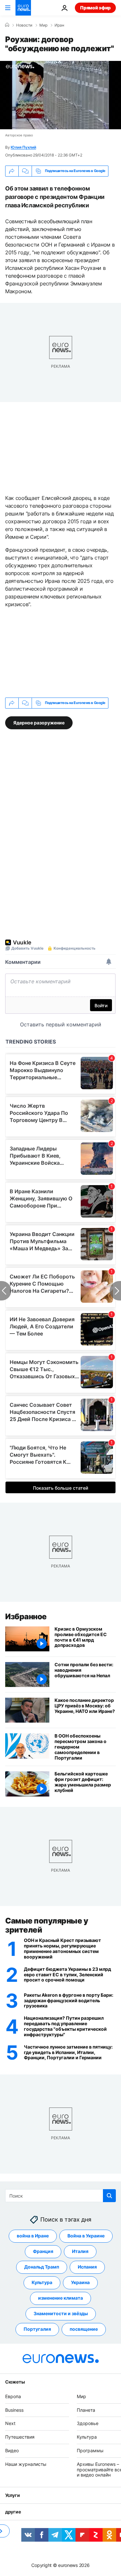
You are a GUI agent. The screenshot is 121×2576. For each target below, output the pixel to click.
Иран (59, 25)
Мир (43, 25)
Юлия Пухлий (23, 147)
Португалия (37, 2329)
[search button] (109, 2196)
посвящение (84, 2329)
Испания (87, 2267)
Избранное (26, 1617)
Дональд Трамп (42, 2267)
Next (10, 2423)
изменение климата (60, 2298)
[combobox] (60, 2196)
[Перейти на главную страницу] (23, 8)
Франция (43, 2251)
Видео (12, 2450)
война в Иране (33, 2236)
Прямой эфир (95, 8)
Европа (13, 2396)
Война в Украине (86, 2236)
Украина (80, 2282)
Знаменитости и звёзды (61, 2313)
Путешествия (20, 2437)
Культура (42, 2282)
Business (14, 2410)
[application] (60, 95)
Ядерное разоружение (39, 723)
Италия (80, 2251)
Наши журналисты (26, 2464)
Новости (24, 25)
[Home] (7, 25)
